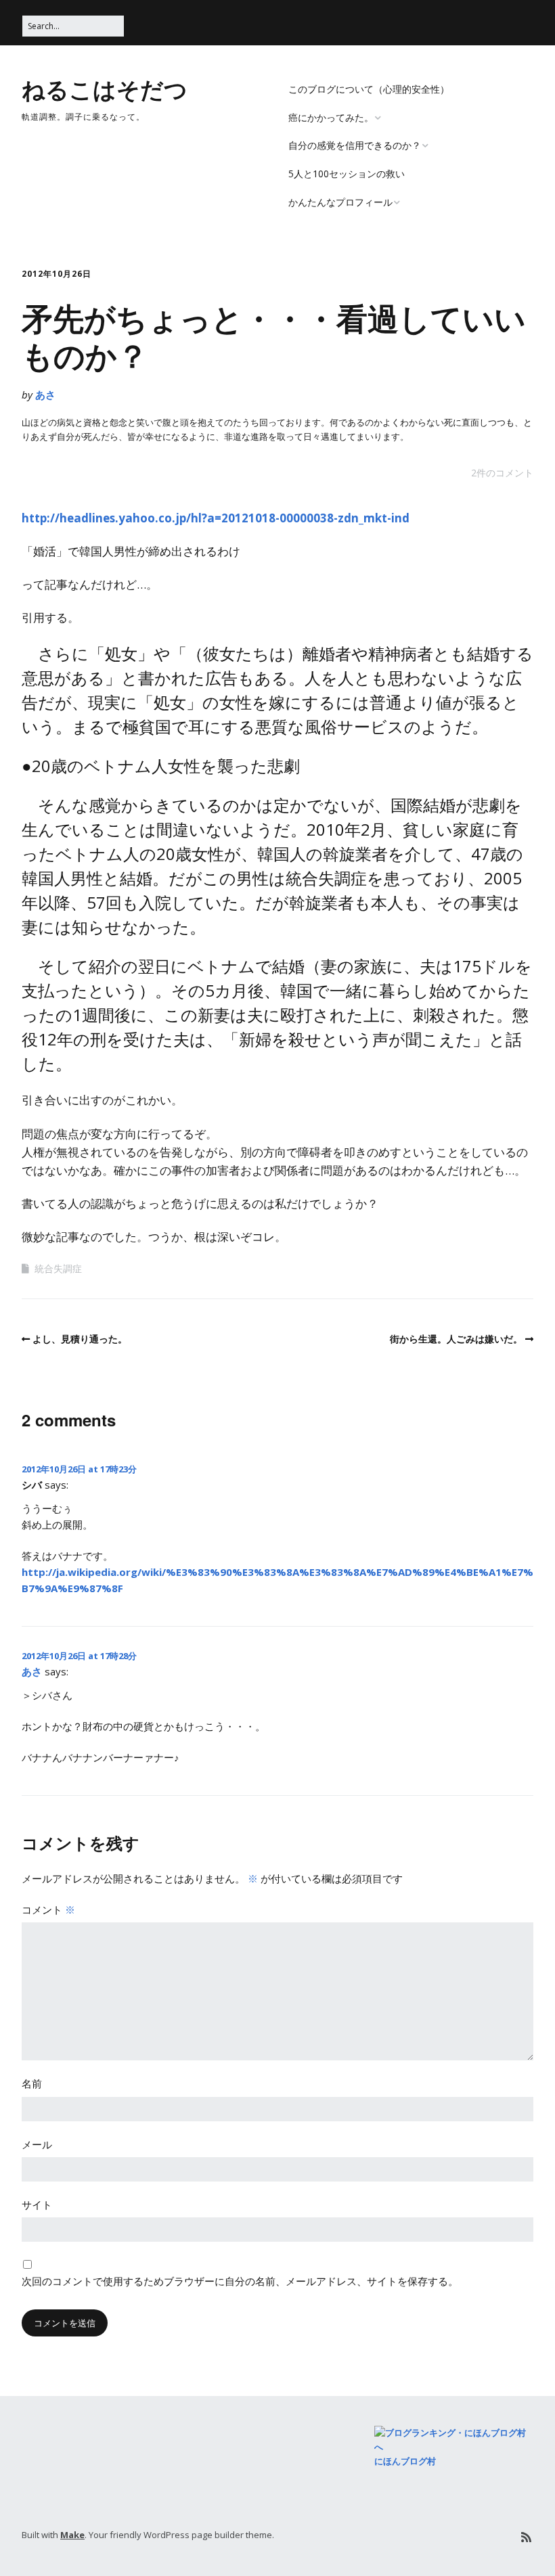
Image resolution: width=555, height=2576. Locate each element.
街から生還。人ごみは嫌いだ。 (456, 1339)
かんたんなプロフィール (340, 202)
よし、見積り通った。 (80, 1339)
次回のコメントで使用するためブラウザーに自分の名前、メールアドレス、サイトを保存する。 (240, 2281)
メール (37, 2144)
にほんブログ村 (405, 2461)
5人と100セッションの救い (347, 174)
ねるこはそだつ (105, 89)
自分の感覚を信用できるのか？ (355, 145)
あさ (45, 394)
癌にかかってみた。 (331, 117)
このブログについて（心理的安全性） (369, 89)
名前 (32, 2083)
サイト (37, 2205)
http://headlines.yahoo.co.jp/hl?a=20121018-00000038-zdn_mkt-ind (216, 518)
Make (72, 2535)
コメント (48, 1910)
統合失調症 (58, 1268)
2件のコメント (502, 473)
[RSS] (526, 2537)
